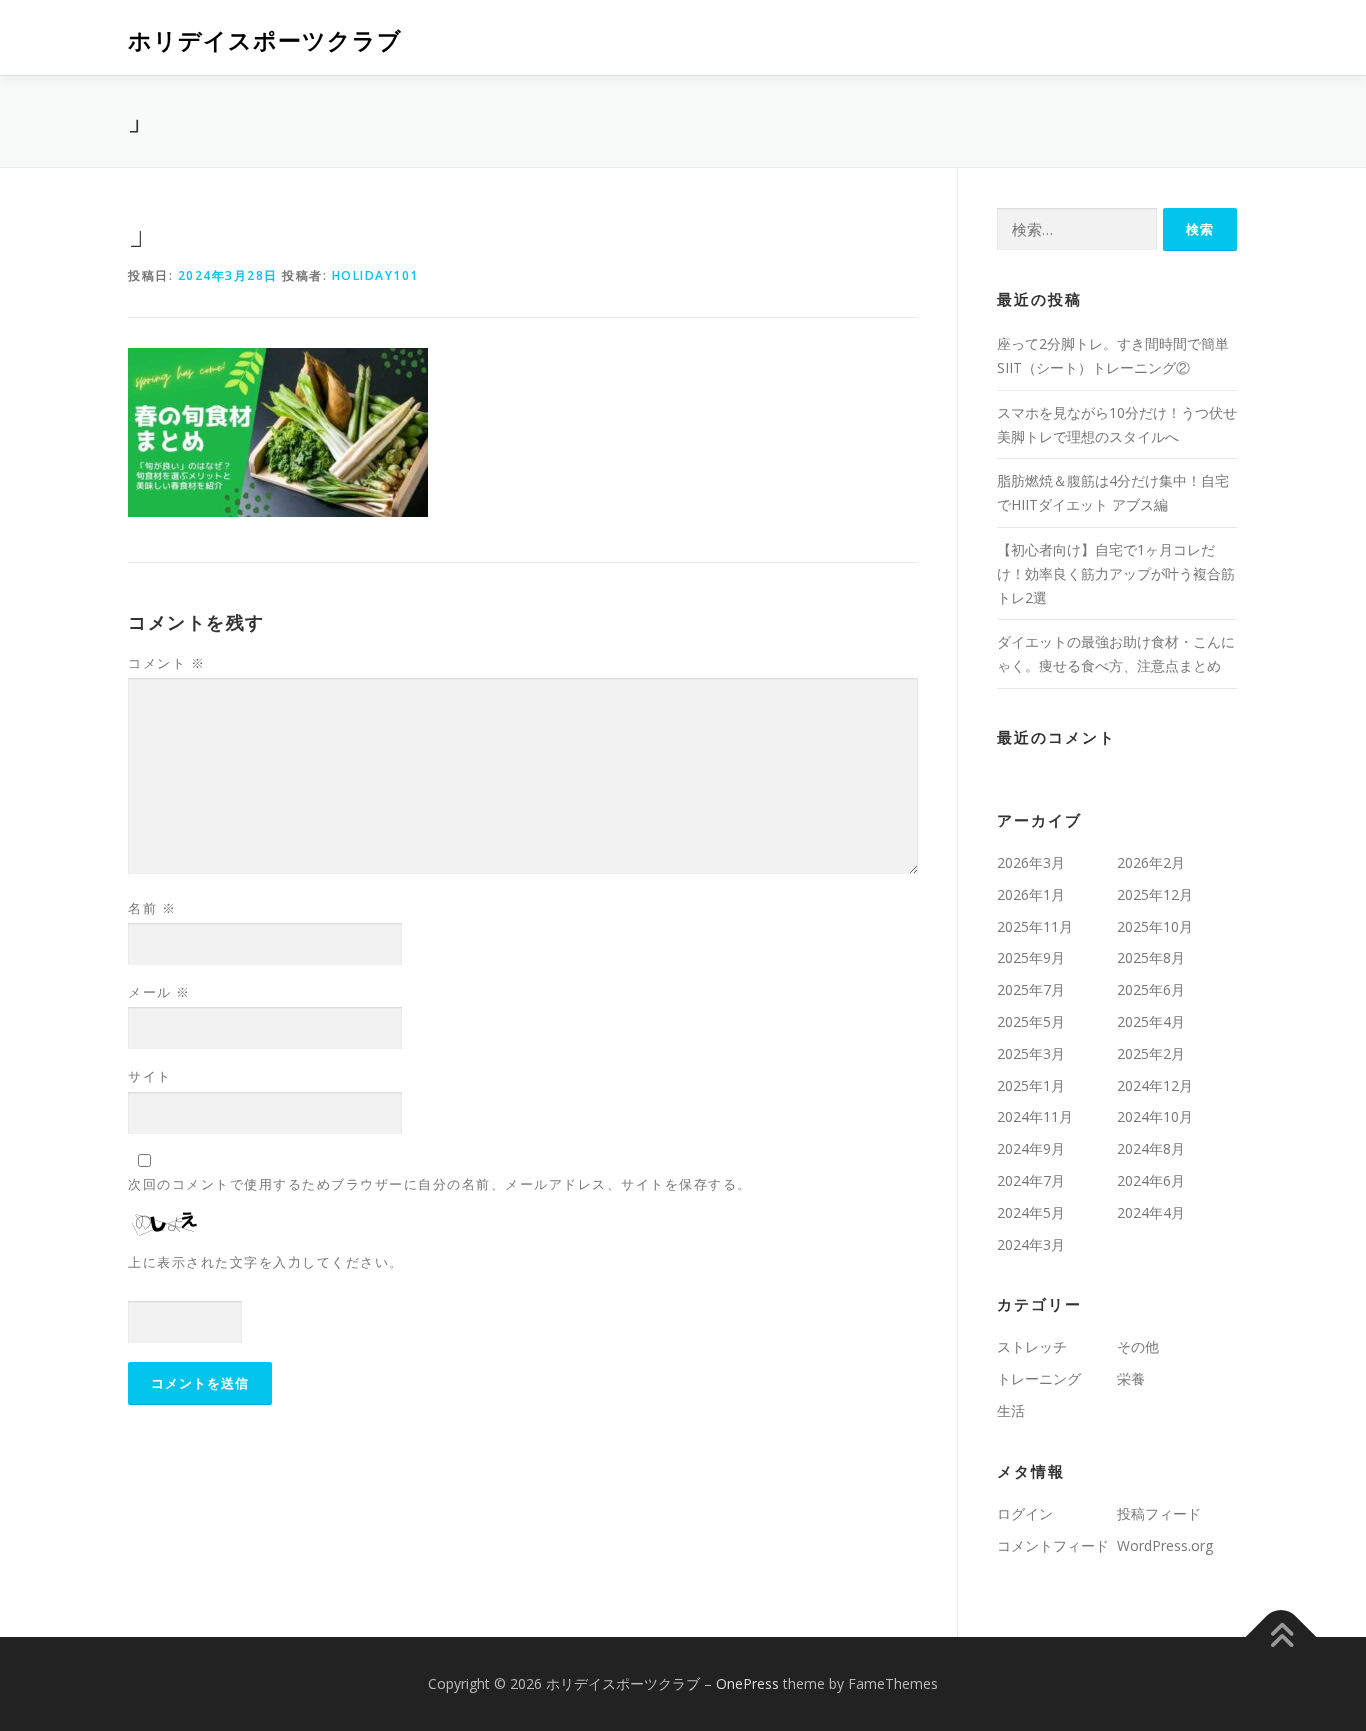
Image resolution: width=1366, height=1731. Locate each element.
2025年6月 (1151, 989)
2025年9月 (1031, 957)
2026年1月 (1031, 894)
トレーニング (1039, 1378)
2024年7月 (1031, 1180)
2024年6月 (1151, 1180)
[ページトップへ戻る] (1281, 1637)
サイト (150, 1076)
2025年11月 (1035, 926)
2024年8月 (1151, 1148)
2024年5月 (1031, 1212)
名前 (152, 908)
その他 (1138, 1346)
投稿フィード (1159, 1513)
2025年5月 (1031, 1021)
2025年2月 (1151, 1053)
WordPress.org (1165, 1545)
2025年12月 (1155, 894)
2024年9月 (1031, 1148)
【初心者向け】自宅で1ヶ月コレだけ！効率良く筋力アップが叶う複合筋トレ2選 (1116, 573)
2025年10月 (1155, 926)
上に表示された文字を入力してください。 (266, 1262)
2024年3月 (1031, 1244)
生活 (1011, 1410)
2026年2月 (1151, 862)
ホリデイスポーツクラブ (265, 40)
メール (159, 992)
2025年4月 (1151, 1021)
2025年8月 (1151, 957)
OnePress (747, 1683)
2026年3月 (1031, 862)
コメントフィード (1053, 1545)
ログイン (1025, 1513)
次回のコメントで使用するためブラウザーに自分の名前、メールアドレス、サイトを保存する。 (440, 1184)
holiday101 (375, 275)
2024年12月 (1155, 1085)
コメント (166, 663)
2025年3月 (1031, 1053)
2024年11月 (1035, 1116)
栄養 (1131, 1378)
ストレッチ (1032, 1346)
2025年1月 (1031, 1085)
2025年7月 (1031, 989)
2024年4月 (1151, 1212)
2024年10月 (1155, 1116)
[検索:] (1077, 229)
